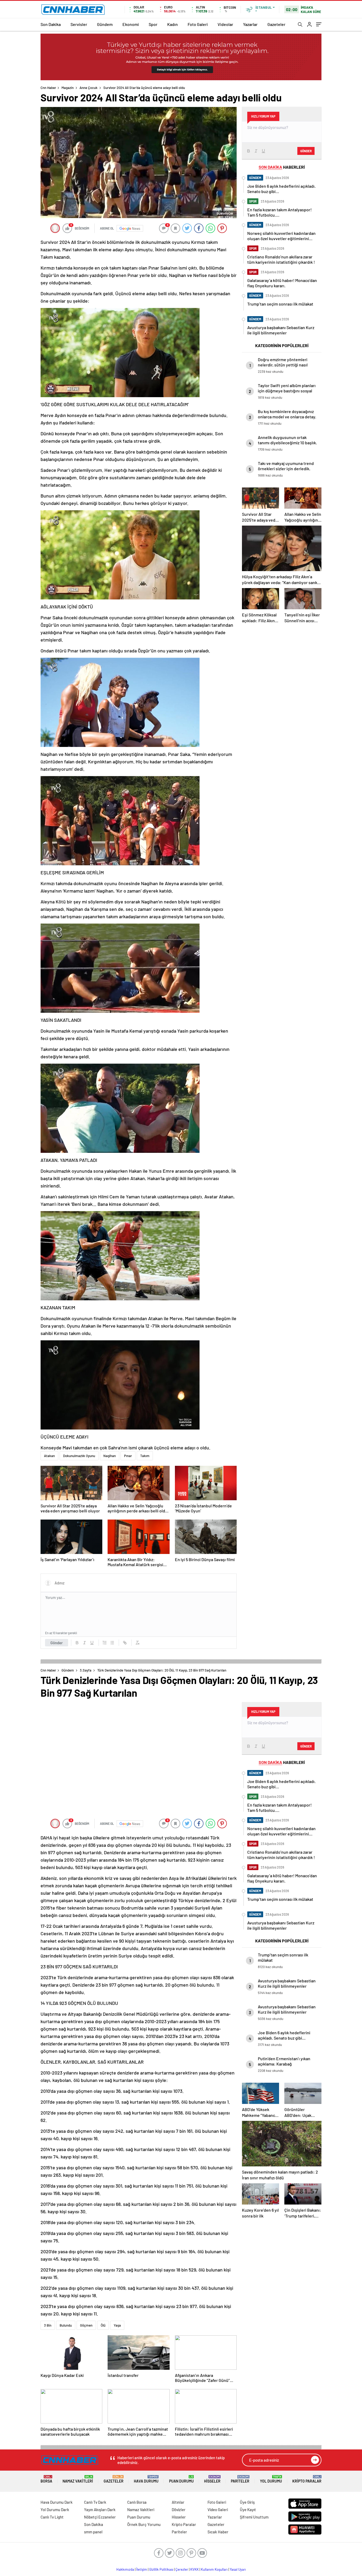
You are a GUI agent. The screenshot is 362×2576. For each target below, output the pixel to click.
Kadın (173, 24)
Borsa (46, 2479)
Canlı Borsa (137, 2502)
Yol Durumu (271, 2479)
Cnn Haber (48, 88)
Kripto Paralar (307, 2479)
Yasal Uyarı (238, 2569)
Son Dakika (51, 24)
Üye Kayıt (248, 2510)
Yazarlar (250, 24)
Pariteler (240, 2479)
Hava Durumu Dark (57, 2502)
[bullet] (112, 1643)
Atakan (49, 1456)
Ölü (103, 2325)
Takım (145, 1456)
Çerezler (182, 2569)
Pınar (128, 1456)
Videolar (225, 24)
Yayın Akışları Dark (100, 2510)
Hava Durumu (146, 2479)
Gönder (57, 1643)
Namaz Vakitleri (78, 2479)
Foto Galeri (198, 24)
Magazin (68, 88)
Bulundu (66, 2325)
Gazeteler (276, 24)
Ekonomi (131, 24)
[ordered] (105, 1643)
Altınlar (178, 2502)
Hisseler (212, 2479)
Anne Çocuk (89, 88)
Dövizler (179, 2510)
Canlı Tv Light (52, 2517)
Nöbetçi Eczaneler (100, 2517)
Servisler (79, 24)
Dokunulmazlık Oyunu (79, 1456)
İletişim (142, 2569)
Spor (153, 24)
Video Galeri (218, 2510)
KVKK (195, 2569)
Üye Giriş (247, 2502)
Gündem (105, 24)
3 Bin (48, 2325)
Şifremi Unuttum (254, 2517)
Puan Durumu (181, 2479)
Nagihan (110, 1456)
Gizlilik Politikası (161, 2569)
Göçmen (86, 2325)
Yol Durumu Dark (55, 2510)
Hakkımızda (125, 2569)
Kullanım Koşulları (214, 2569)
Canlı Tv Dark (95, 2502)
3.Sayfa (86, 1670)
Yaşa (117, 2325)
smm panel (93, 2532)
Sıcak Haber (218, 2532)
